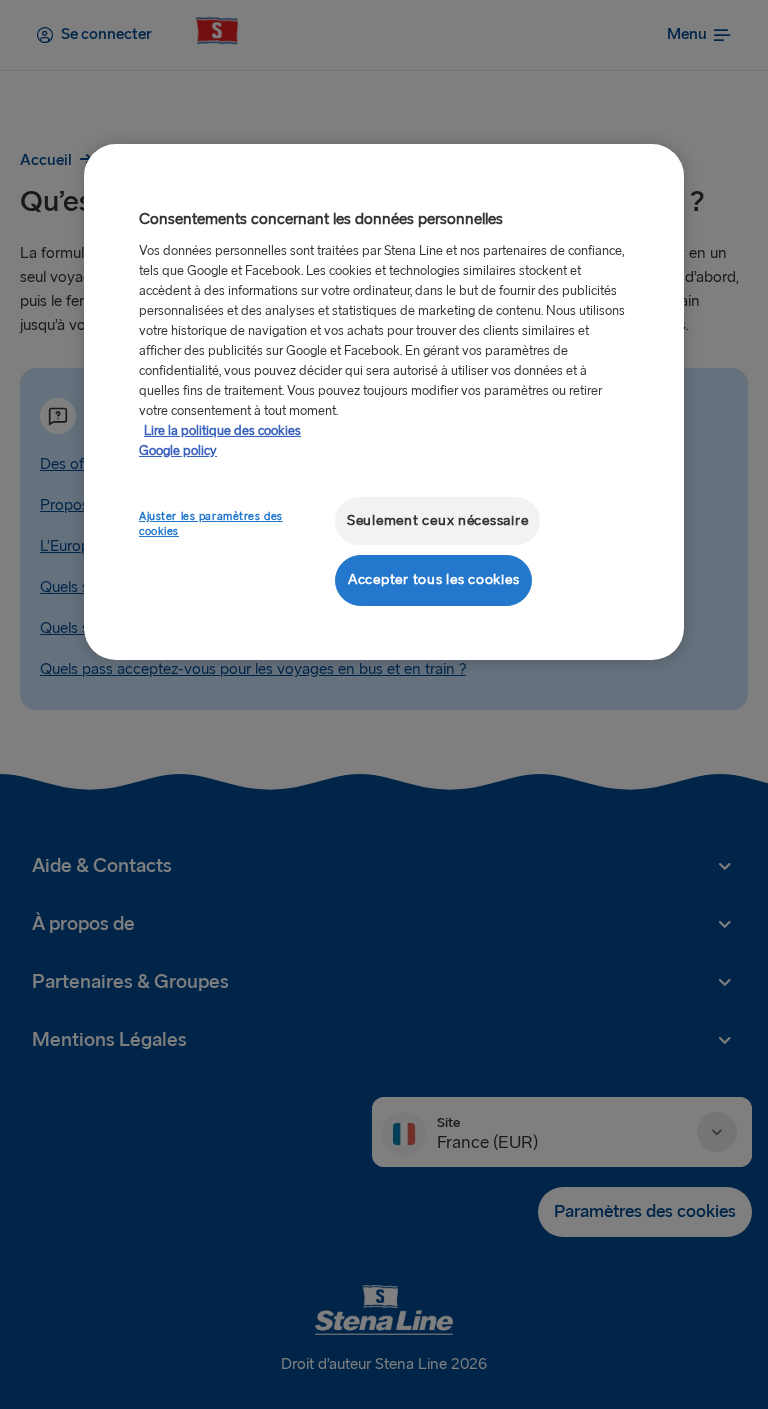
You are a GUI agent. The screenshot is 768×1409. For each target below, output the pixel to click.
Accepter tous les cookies (433, 579)
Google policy (178, 451)
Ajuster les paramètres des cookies (211, 524)
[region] (384, 401)
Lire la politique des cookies (222, 431)
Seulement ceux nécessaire (437, 520)
